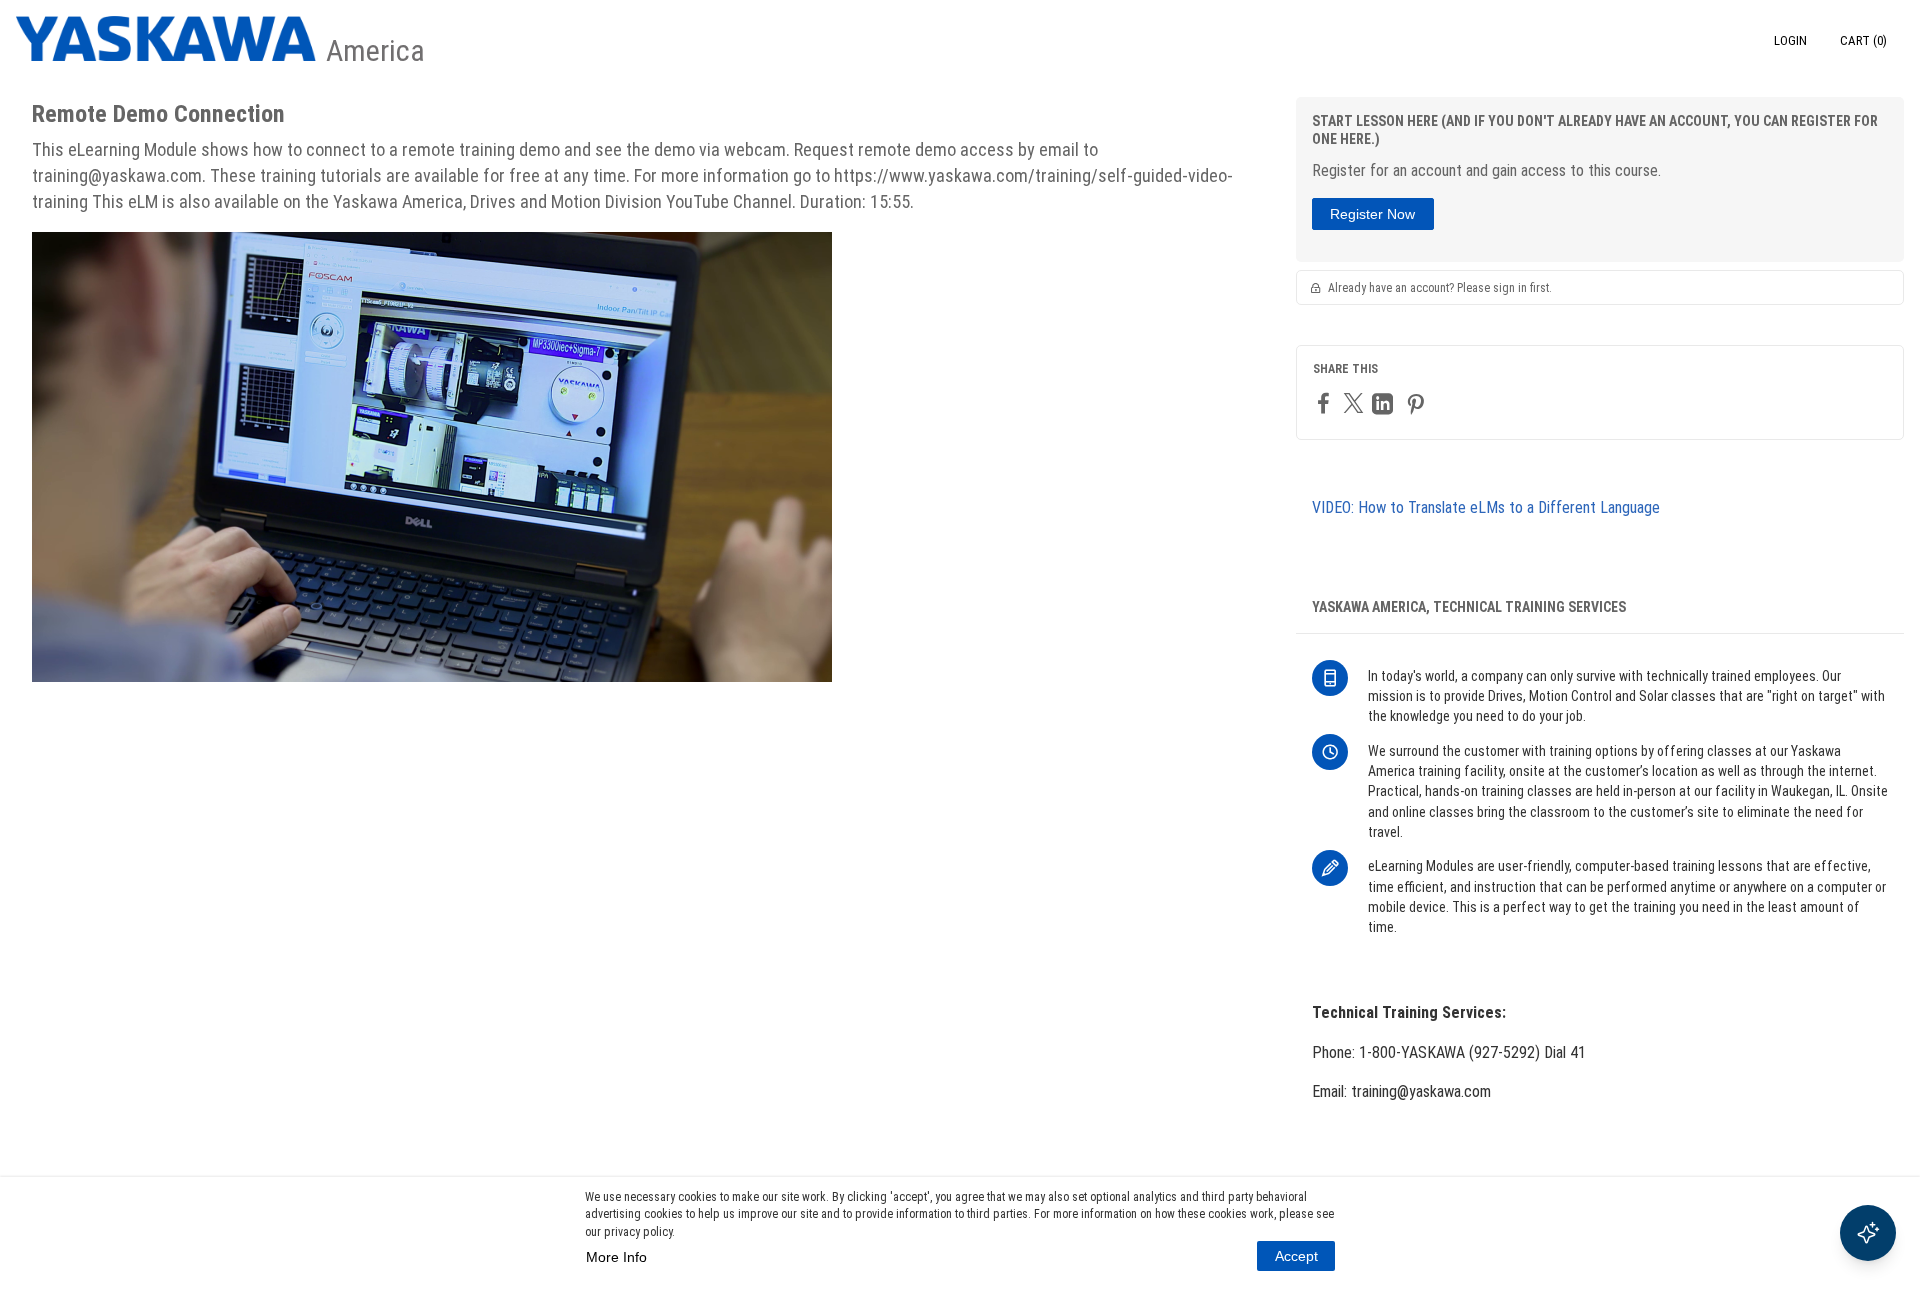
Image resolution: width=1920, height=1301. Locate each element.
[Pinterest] (1418, 403)
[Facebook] (1326, 402)
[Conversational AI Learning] (1868, 1233)
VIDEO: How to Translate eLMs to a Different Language (1486, 507)
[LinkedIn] (1385, 403)
